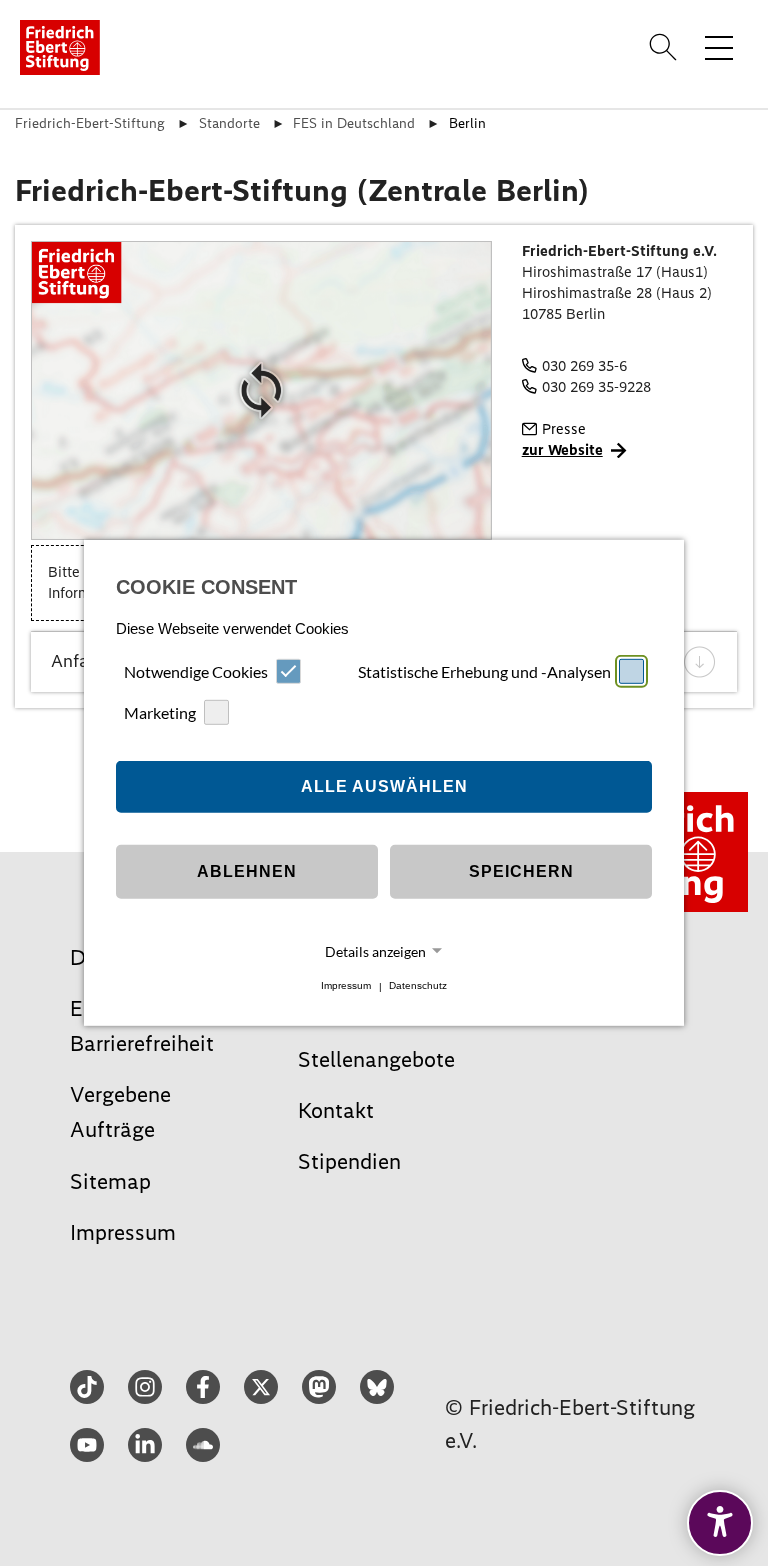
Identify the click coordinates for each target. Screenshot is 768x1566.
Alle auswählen (384, 786)
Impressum (346, 986)
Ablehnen (247, 871)
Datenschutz (418, 986)
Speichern (521, 871)
